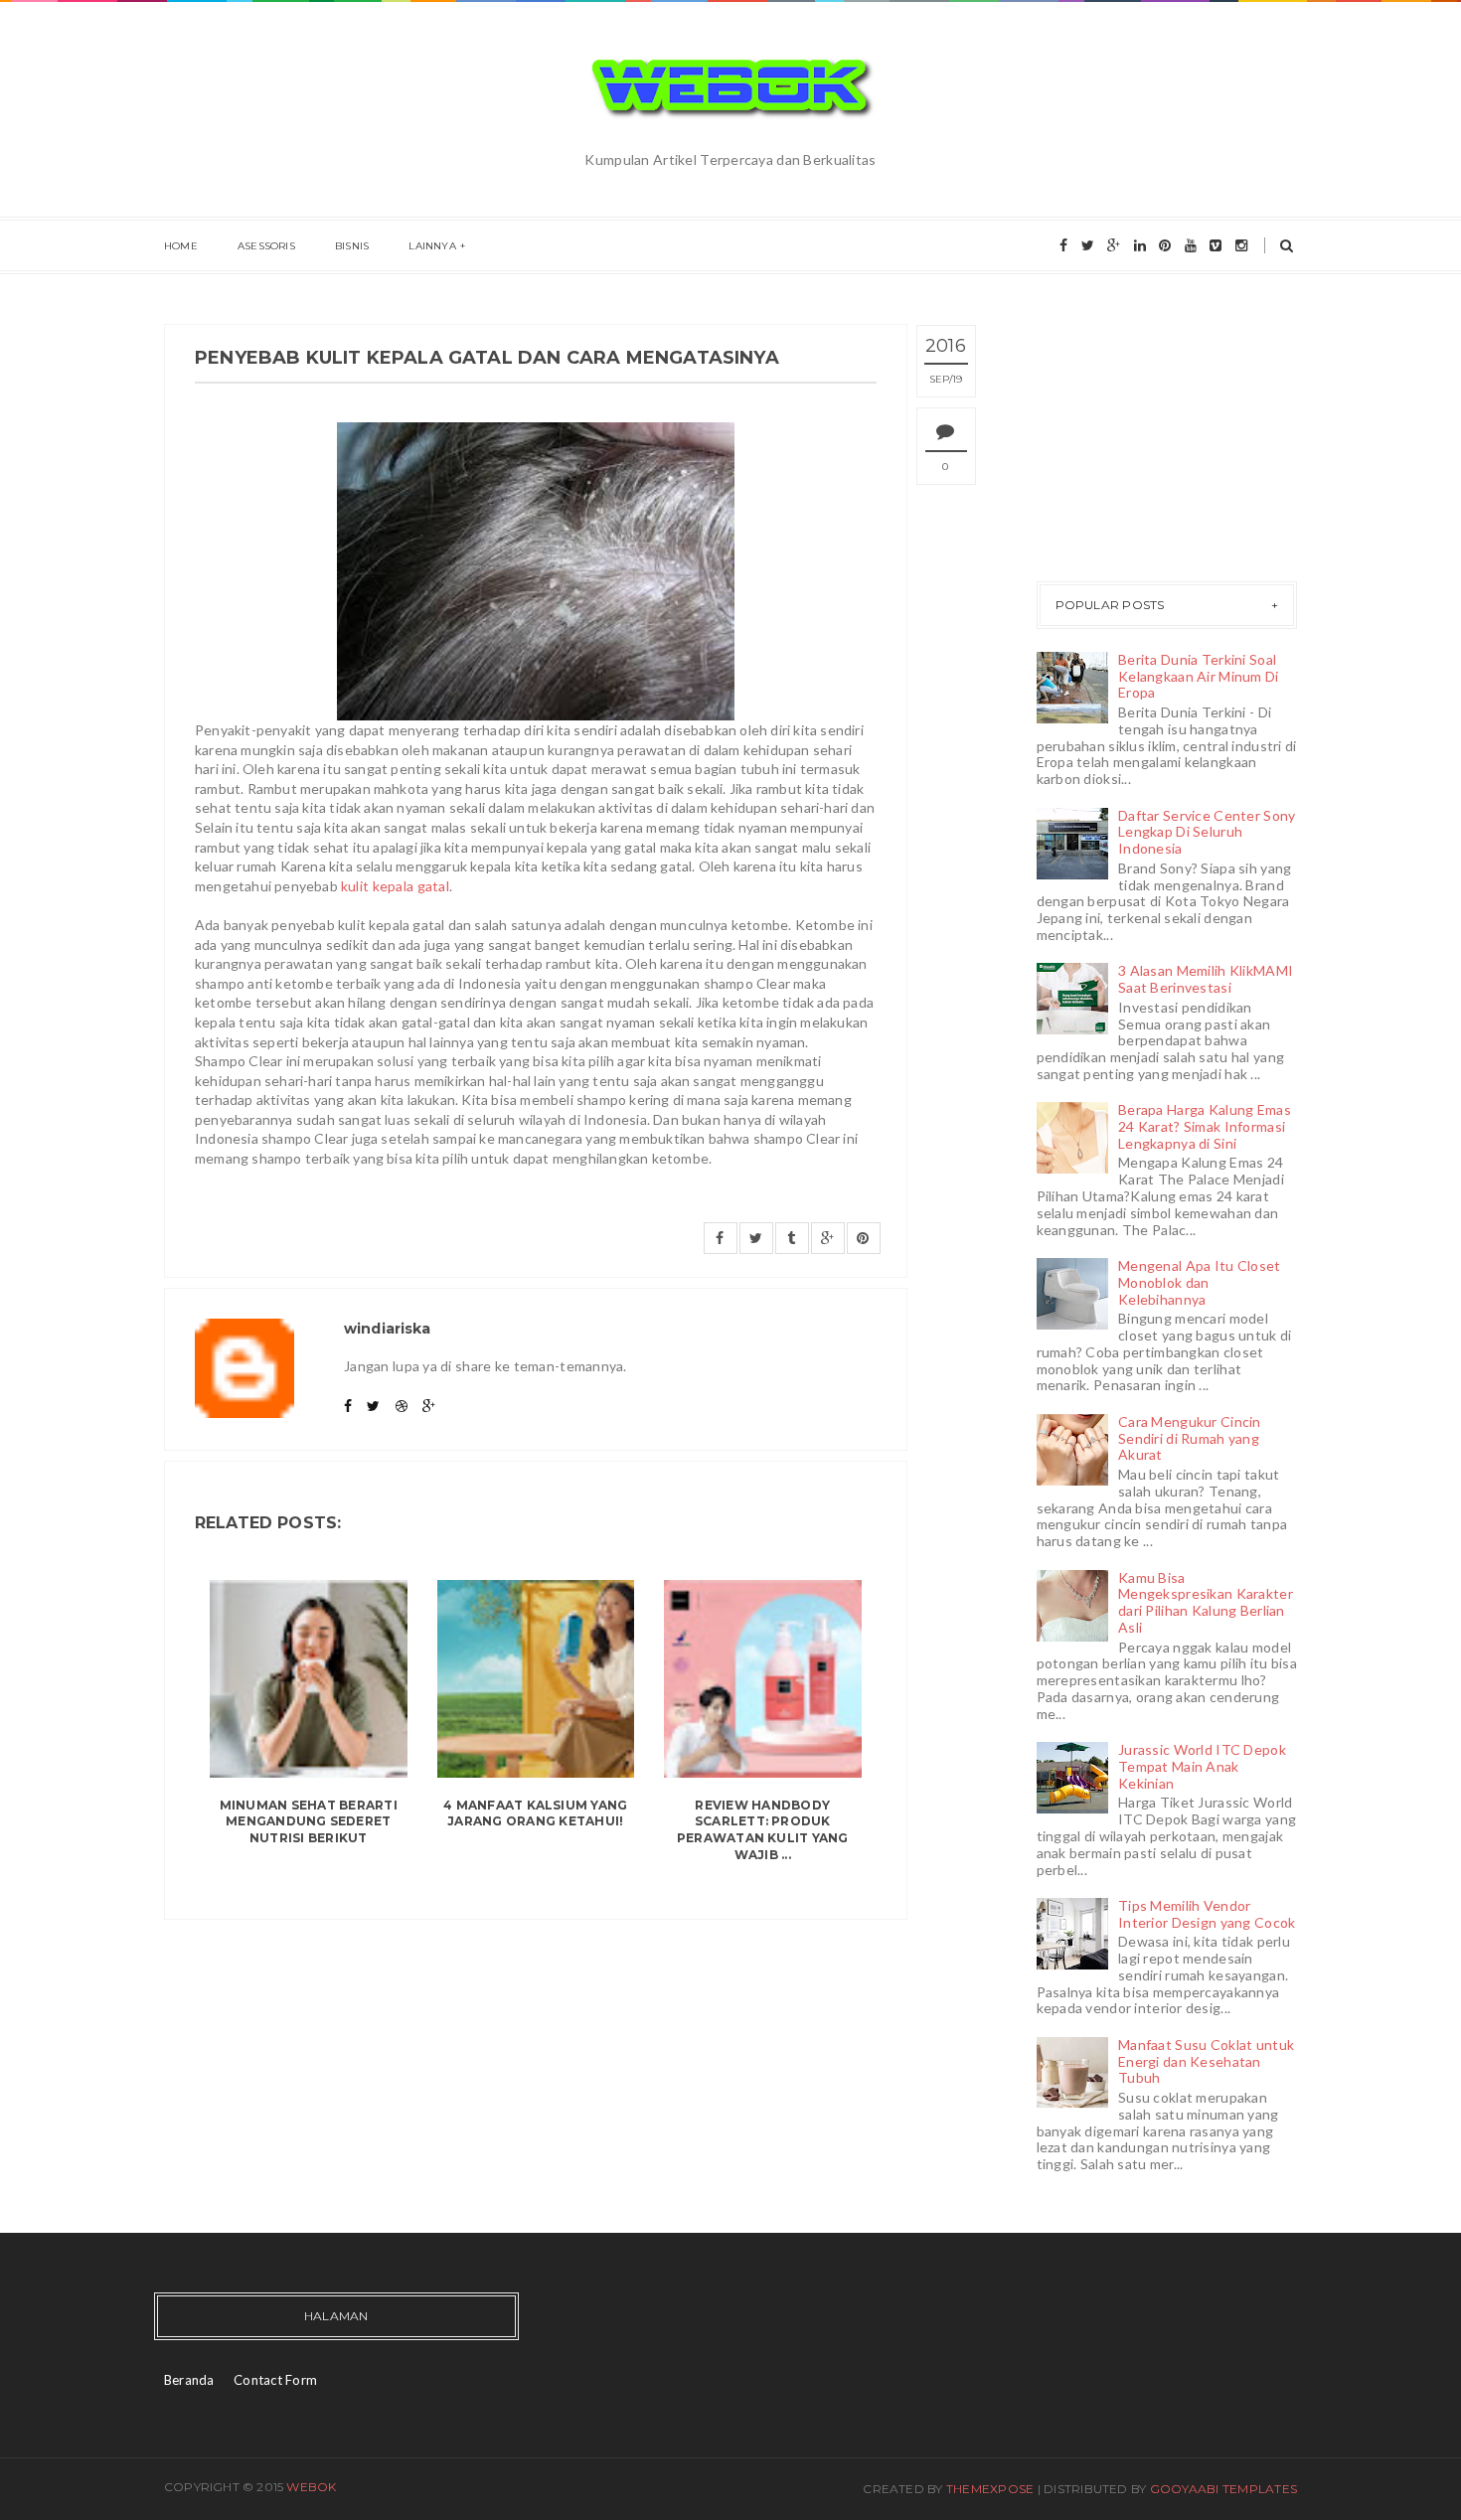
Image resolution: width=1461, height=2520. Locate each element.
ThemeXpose (990, 2489)
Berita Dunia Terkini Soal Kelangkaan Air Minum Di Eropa (1198, 676)
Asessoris (266, 246)
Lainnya (432, 246)
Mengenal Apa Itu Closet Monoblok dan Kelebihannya (1199, 1282)
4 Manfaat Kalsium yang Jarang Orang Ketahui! (535, 1813)
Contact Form (275, 2380)
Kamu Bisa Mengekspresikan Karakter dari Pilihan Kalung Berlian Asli (1206, 1602)
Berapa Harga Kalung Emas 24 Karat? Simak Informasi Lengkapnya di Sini (1205, 1126)
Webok (311, 2487)
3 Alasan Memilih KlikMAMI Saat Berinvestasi (1206, 979)
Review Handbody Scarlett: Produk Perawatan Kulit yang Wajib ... (763, 1830)
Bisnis (352, 246)
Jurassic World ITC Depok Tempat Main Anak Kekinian (1202, 1766)
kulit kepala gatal (395, 886)
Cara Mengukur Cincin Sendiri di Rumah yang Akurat (1190, 1438)
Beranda (189, 2380)
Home (181, 246)
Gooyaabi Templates (1223, 2489)
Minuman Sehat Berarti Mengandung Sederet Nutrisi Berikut (309, 1822)
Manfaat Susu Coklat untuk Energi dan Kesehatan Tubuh (1206, 2061)
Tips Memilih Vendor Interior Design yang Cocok (1207, 1914)
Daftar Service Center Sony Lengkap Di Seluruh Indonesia (1207, 832)
